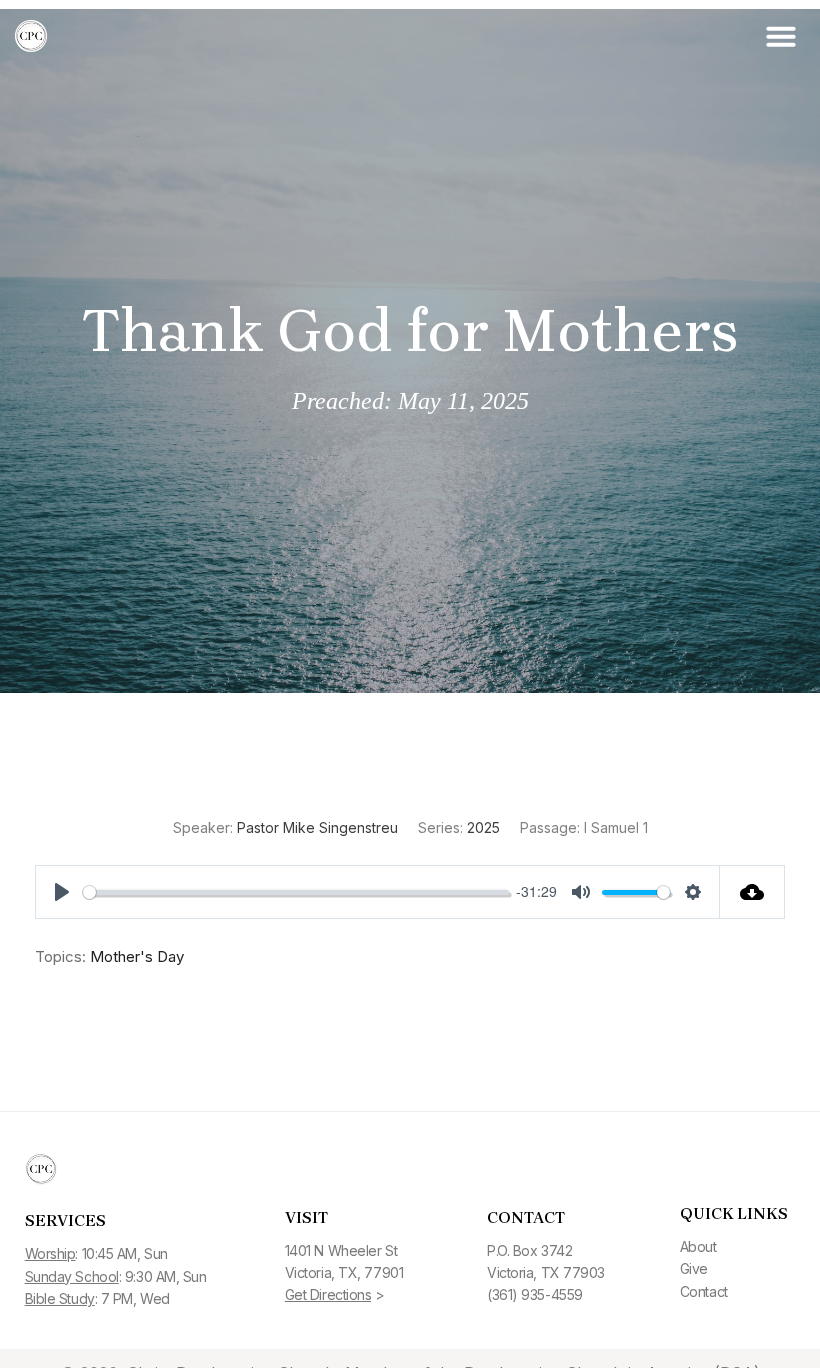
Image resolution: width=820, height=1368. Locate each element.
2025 (483, 827)
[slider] (296, 892)
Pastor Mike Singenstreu (317, 827)
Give (694, 1268)
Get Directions (328, 1294)
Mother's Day (137, 956)
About (698, 1246)
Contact (704, 1291)
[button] (781, 36)
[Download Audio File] (752, 892)
